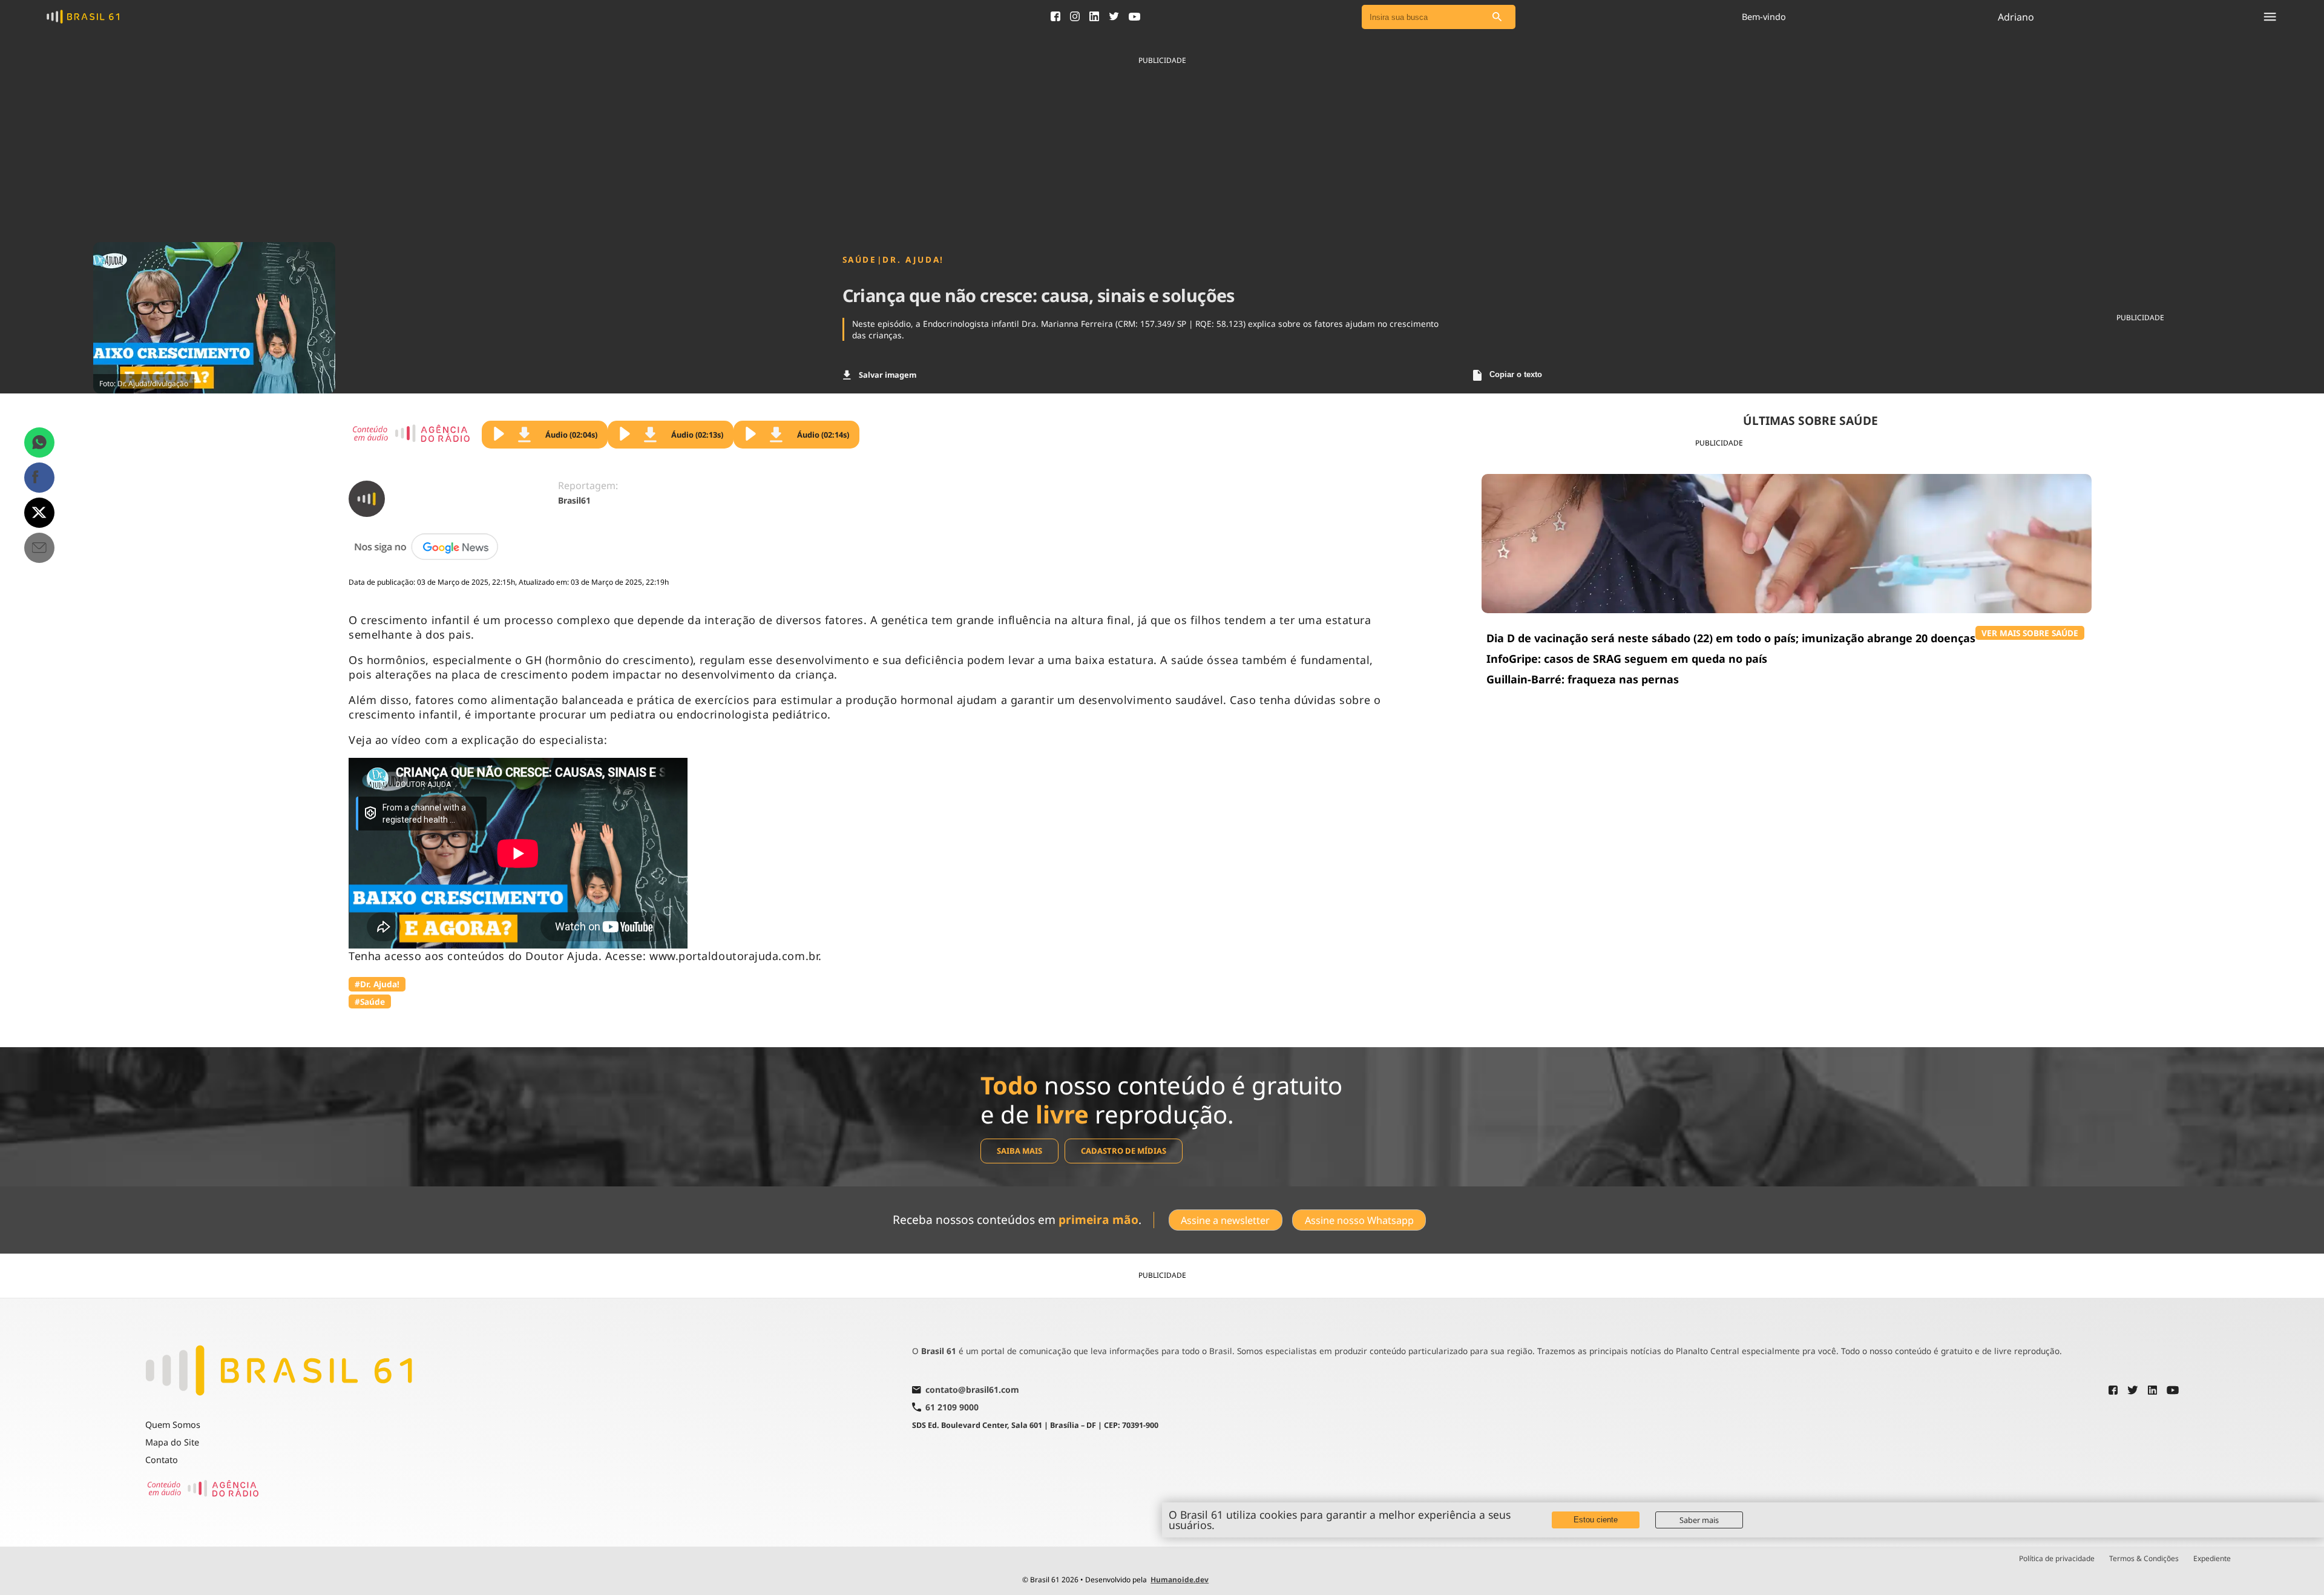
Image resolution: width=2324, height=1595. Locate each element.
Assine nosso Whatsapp (1359, 1220)
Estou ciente (1596, 1520)
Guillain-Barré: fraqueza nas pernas (1583, 679)
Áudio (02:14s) (823, 435)
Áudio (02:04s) (571, 435)
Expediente (2212, 1559)
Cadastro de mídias (1124, 1151)
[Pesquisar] (1497, 17)
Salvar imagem (888, 375)
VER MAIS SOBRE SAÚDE (2030, 633)
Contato (162, 1460)
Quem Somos (173, 1425)
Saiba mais (1019, 1151)
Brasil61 (574, 500)
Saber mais (1699, 1520)
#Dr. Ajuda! (377, 984)
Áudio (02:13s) (697, 435)
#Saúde (370, 1001)
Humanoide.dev (1180, 1580)
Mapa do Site (172, 1442)
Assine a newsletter (1225, 1220)
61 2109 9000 (952, 1407)
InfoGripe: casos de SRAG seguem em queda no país (1627, 659)
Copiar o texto (1516, 374)
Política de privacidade (2057, 1559)
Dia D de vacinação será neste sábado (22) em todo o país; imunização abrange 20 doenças (1731, 638)
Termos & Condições (2144, 1559)
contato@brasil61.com (972, 1390)
